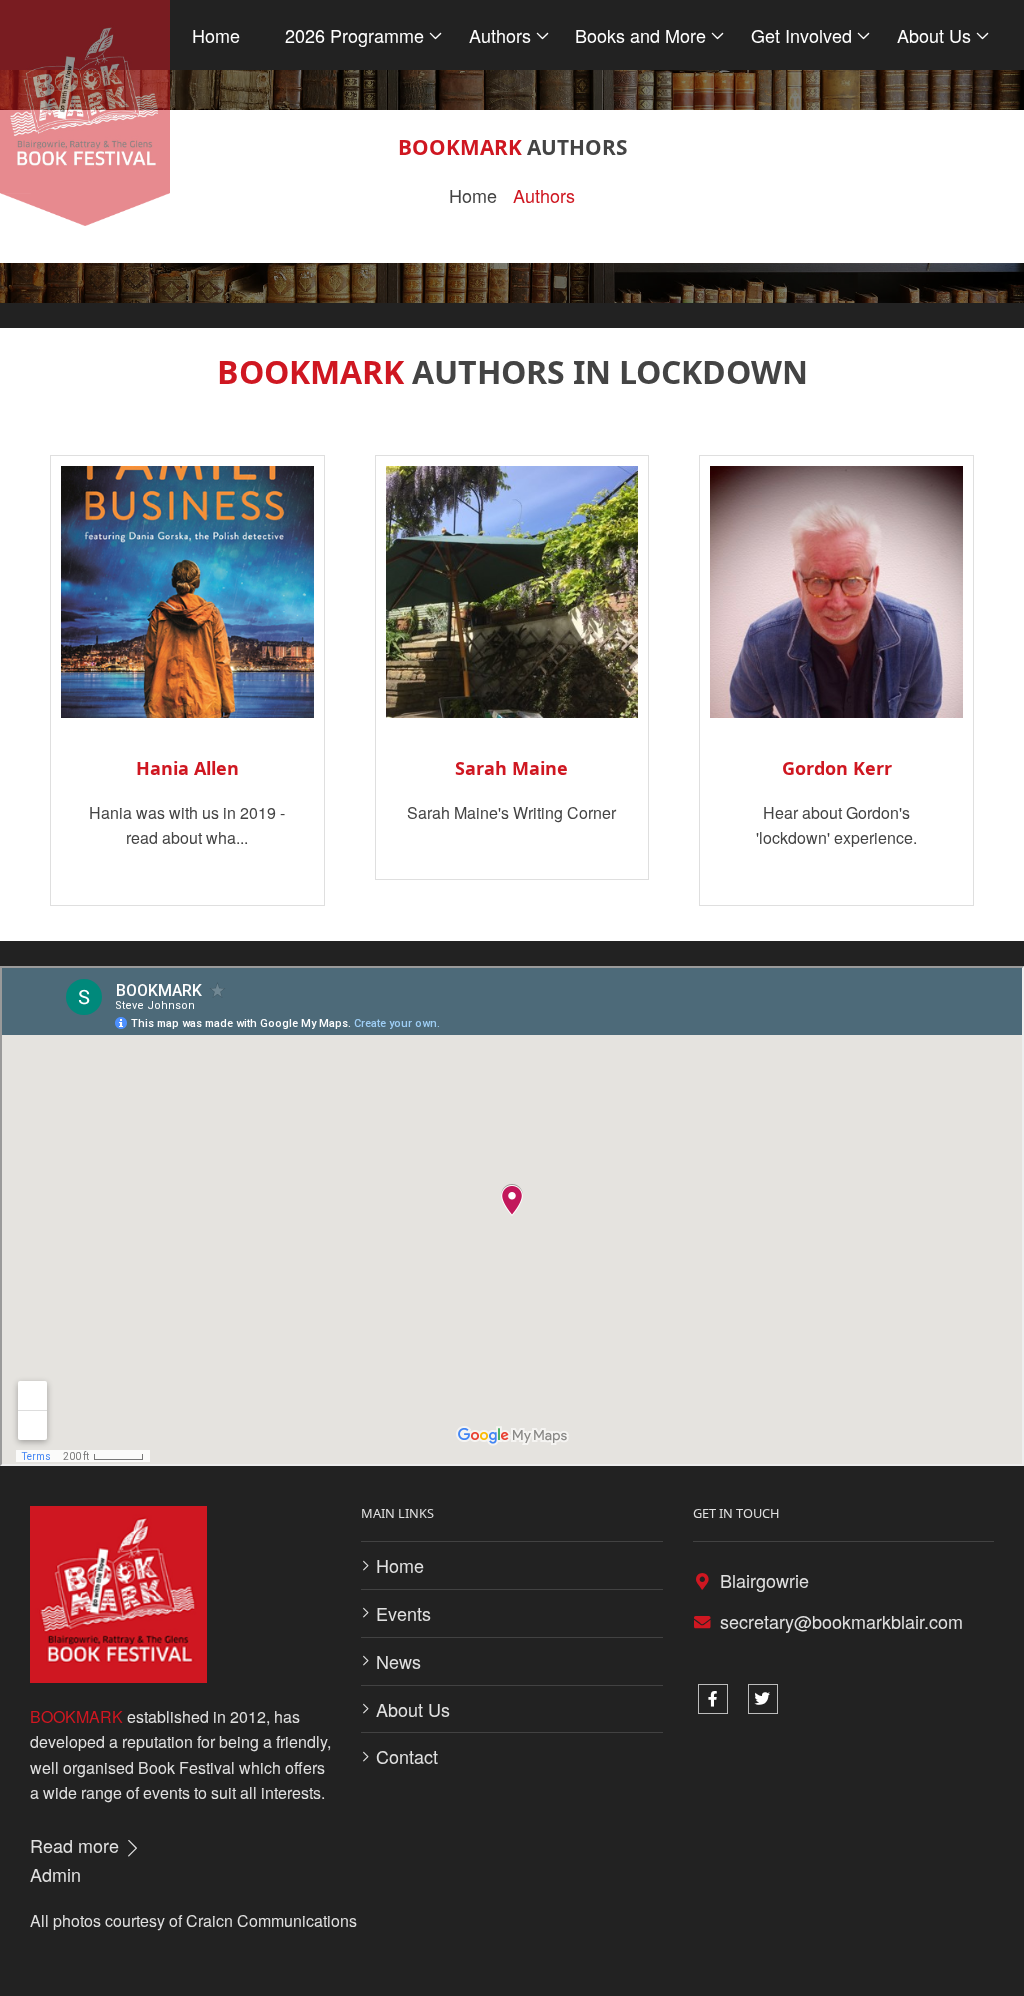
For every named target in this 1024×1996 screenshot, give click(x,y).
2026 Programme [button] (354, 35)
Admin (55, 1874)
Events (403, 1613)
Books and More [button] (640, 35)
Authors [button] (500, 35)
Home (216, 35)
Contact (407, 1756)
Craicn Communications (271, 1920)
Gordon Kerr (837, 768)
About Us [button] (934, 35)
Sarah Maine (511, 768)
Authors (544, 195)
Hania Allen (187, 768)
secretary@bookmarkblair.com (841, 1621)
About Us (413, 1709)
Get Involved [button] (801, 35)
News (398, 1661)
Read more (77, 1845)
